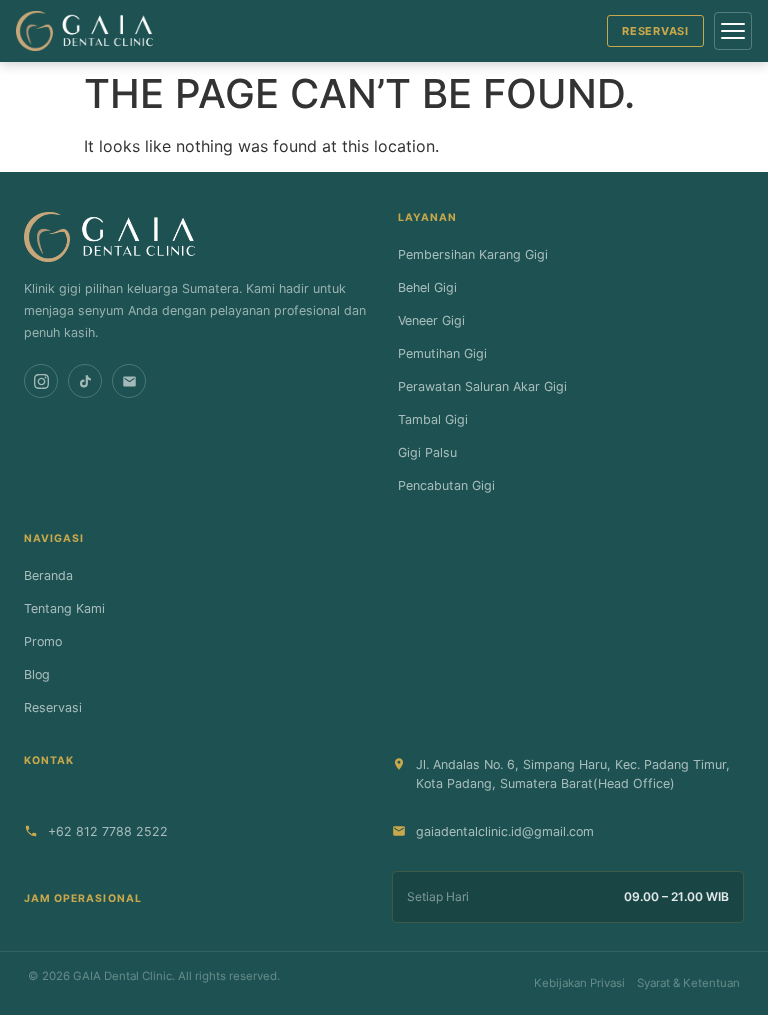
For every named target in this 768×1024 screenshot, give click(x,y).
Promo (43, 641)
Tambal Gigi (433, 419)
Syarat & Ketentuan (688, 983)
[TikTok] (85, 381)
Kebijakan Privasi (579, 983)
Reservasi (655, 31)
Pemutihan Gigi (442, 353)
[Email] (129, 381)
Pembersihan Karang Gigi (473, 254)
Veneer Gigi (431, 320)
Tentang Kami (64, 608)
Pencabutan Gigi (446, 485)
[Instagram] (41, 381)
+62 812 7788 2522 (108, 831)
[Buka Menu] (733, 31)
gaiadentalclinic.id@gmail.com (505, 831)
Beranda (48, 575)
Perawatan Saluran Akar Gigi (482, 386)
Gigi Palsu (427, 452)
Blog (37, 674)
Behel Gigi (427, 287)
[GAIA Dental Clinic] (84, 31)
